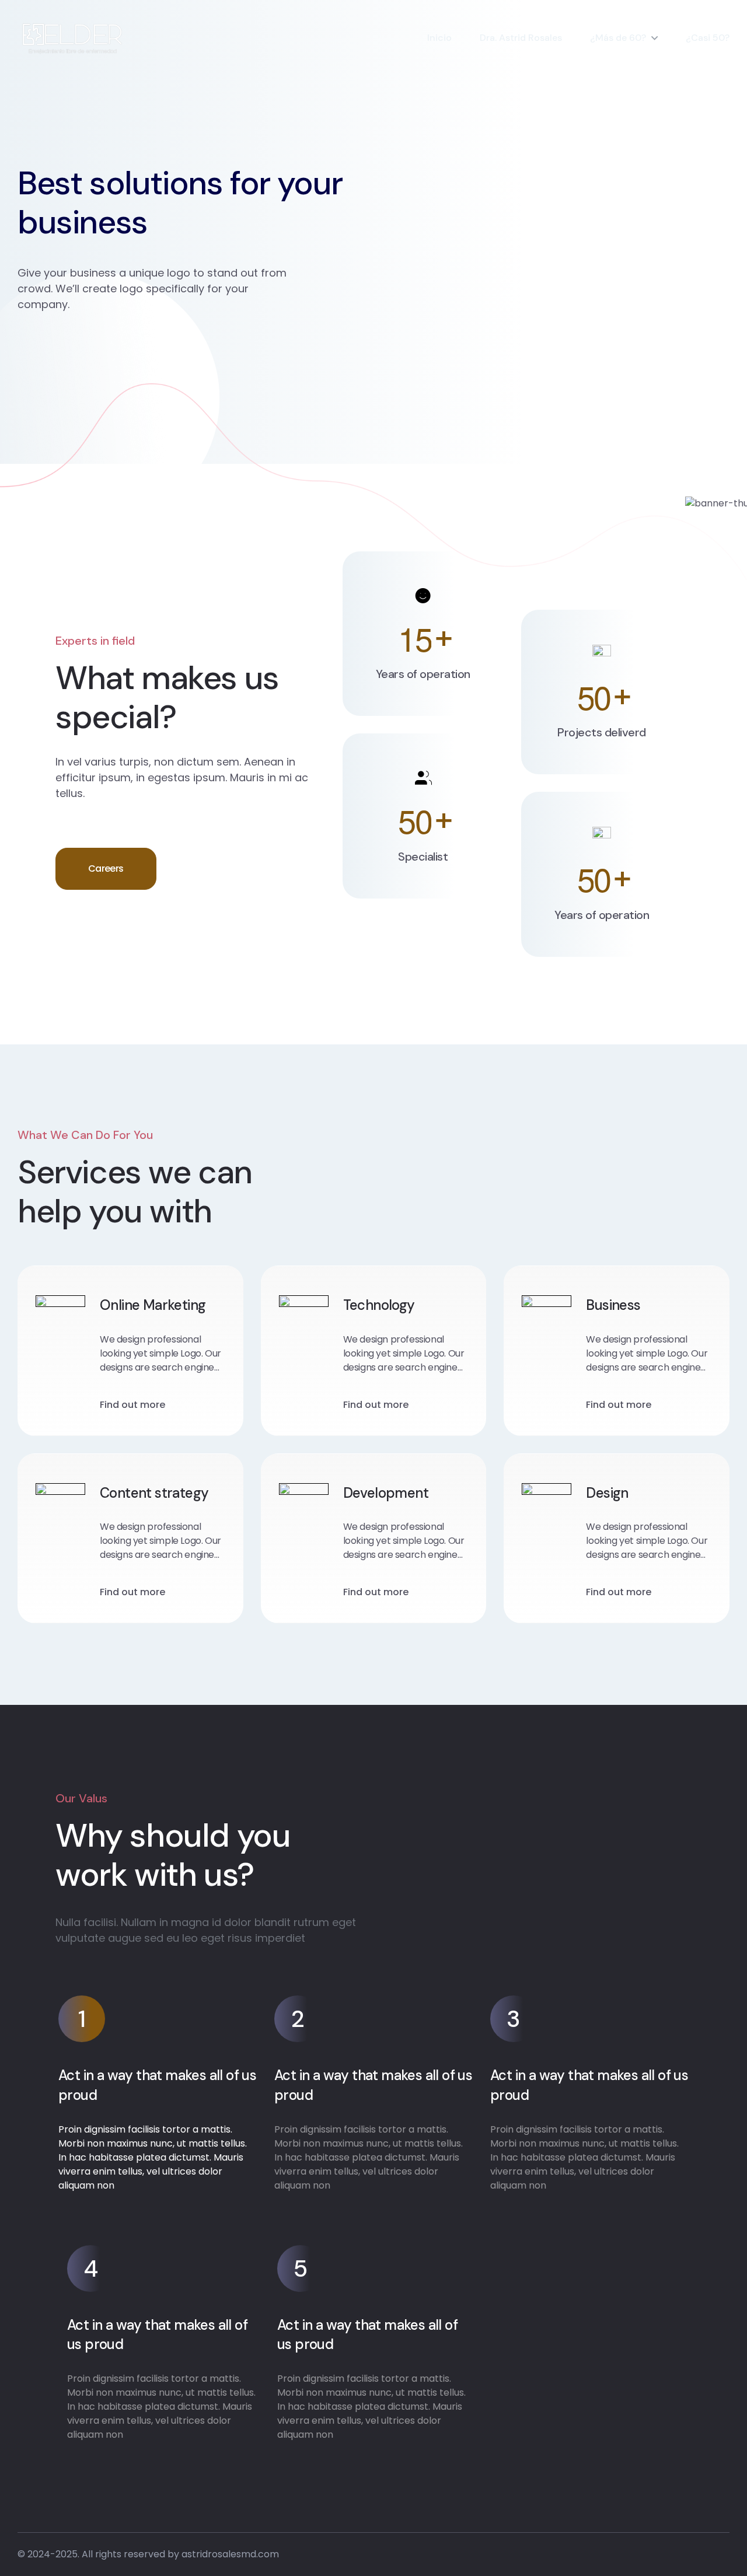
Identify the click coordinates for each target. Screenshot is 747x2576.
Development (386, 1493)
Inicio (439, 38)
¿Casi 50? (708, 38)
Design (607, 1493)
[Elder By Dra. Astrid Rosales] (71, 38)
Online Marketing (153, 1305)
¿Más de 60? (618, 38)
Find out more (132, 1405)
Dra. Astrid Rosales (521, 38)
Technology (379, 1305)
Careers (106, 868)
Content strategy (154, 1493)
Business (613, 1305)
